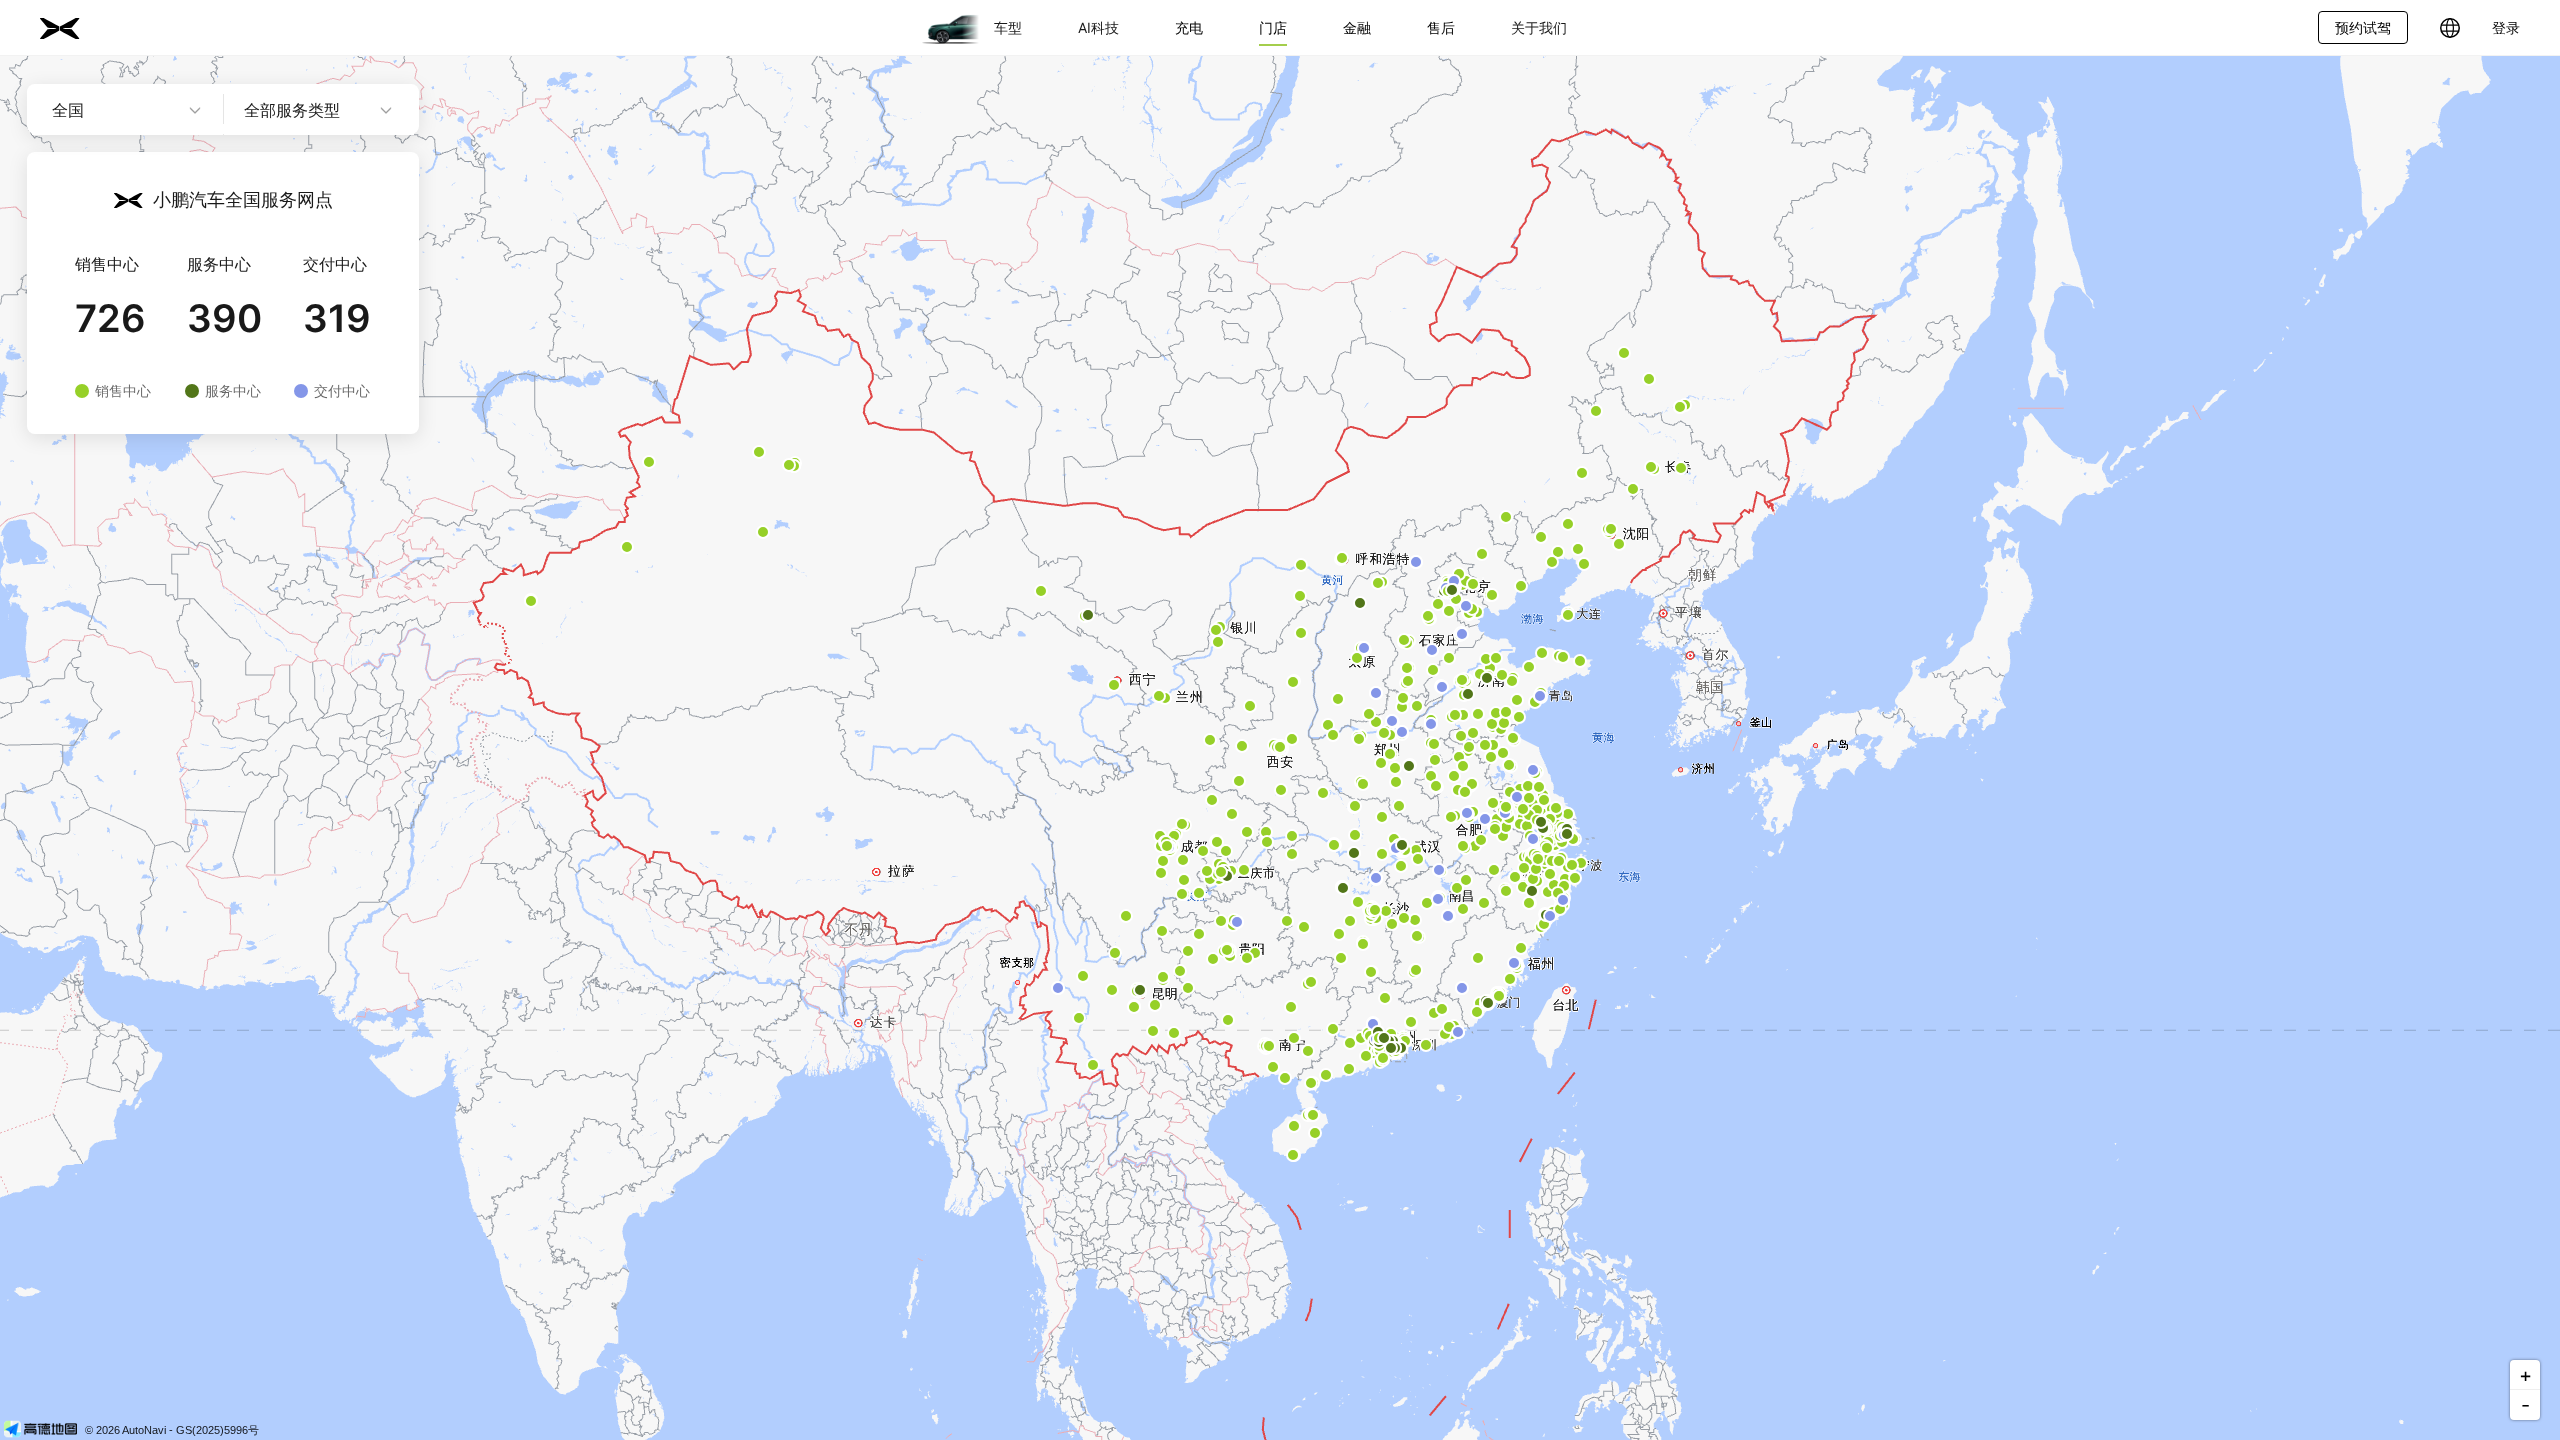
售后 (1441, 27)
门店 (1273, 27)
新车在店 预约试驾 (332, 490)
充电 (1189, 27)
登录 (2506, 27)
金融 (1357, 27)
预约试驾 (2363, 27)
